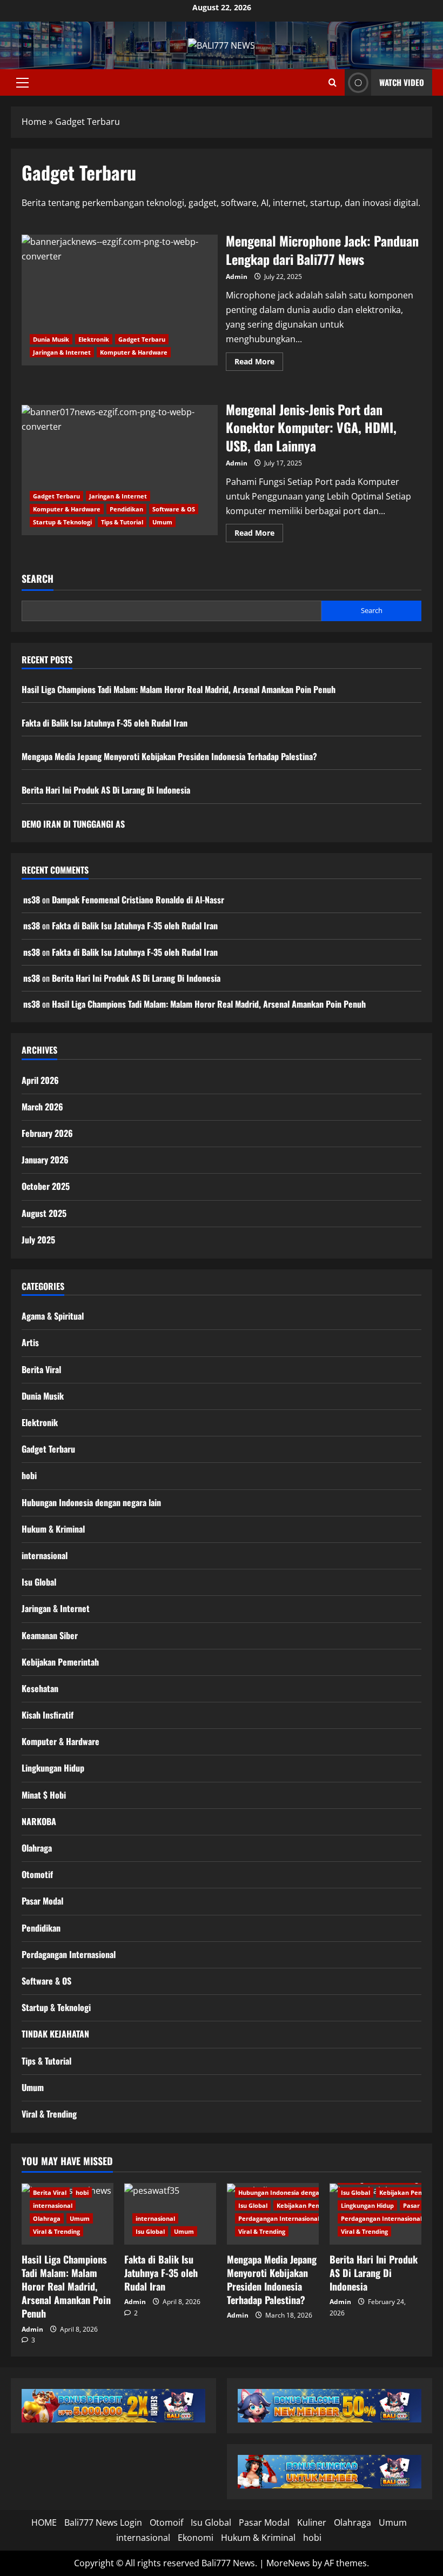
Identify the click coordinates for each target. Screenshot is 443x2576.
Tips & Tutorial (122, 522)
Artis (30, 1342)
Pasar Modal (42, 1901)
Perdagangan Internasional (69, 1954)
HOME (44, 2522)
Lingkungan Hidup (53, 1768)
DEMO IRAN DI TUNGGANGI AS (73, 824)
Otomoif (166, 2522)
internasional (45, 1555)
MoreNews (288, 2563)
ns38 (32, 900)
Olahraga (37, 1848)
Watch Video (402, 82)
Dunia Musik (51, 339)
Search (38, 579)
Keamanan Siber (50, 1635)
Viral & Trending (49, 2114)
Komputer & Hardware (134, 352)
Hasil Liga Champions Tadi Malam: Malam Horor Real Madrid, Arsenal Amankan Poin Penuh (179, 689)
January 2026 (45, 1160)
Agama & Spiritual (53, 1316)
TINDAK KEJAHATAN (55, 2034)
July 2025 (38, 1240)
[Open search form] (333, 82)
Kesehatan (40, 1688)
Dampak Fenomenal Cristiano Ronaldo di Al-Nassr (138, 900)
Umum (162, 522)
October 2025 (46, 1186)
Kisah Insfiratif (48, 1715)
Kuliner (312, 2522)
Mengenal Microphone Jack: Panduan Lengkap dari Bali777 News (120, 300)
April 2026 (40, 1080)
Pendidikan (126, 509)
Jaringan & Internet (62, 352)
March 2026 (42, 1107)
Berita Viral (41, 1369)
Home (34, 122)
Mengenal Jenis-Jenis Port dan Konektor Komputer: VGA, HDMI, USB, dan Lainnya (120, 470)
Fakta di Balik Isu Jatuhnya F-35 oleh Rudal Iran (105, 723)
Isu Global (39, 1582)
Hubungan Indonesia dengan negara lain (91, 1502)
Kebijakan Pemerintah (60, 1662)
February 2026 (47, 1133)
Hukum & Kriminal (53, 1529)
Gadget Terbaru (142, 339)
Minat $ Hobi (44, 1795)
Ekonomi (196, 2538)
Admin (237, 277)
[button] (22, 83)
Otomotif (37, 1874)
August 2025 (44, 1213)
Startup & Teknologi (62, 522)
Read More (259, 363)
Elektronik (94, 339)
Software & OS (174, 509)
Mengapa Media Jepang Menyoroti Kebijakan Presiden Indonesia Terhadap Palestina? (169, 756)
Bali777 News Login (103, 2522)
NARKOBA (39, 1821)
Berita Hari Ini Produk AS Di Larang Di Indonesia (106, 790)
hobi (29, 1475)
